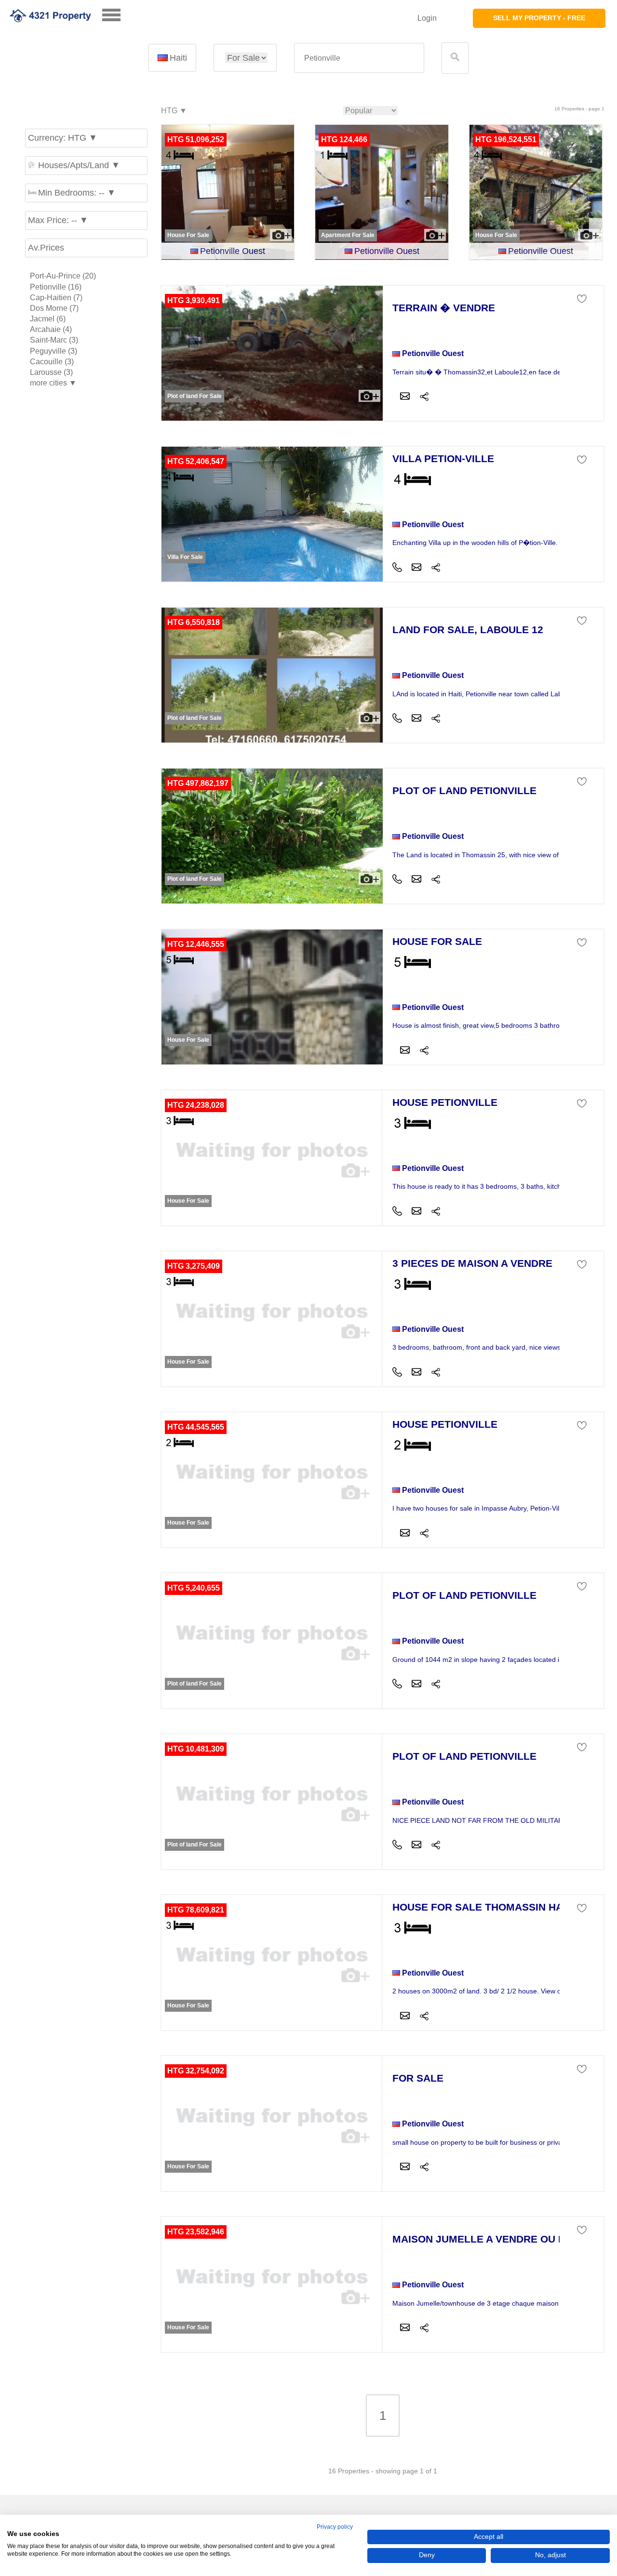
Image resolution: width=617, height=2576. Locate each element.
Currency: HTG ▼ (63, 138)
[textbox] (359, 58)
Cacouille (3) (52, 362)
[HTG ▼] (174, 111)
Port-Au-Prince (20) (63, 276)
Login (427, 18)
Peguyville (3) (54, 351)
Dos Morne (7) (54, 308)
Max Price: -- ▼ (58, 220)
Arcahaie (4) (51, 329)
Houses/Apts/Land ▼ (79, 165)
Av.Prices (46, 248)
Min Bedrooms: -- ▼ (77, 193)
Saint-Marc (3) (54, 340)
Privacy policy (335, 2527)
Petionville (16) (56, 287)
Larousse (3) (51, 372)
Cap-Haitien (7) (56, 298)
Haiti (178, 58)
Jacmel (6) (48, 319)
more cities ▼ (53, 383)
